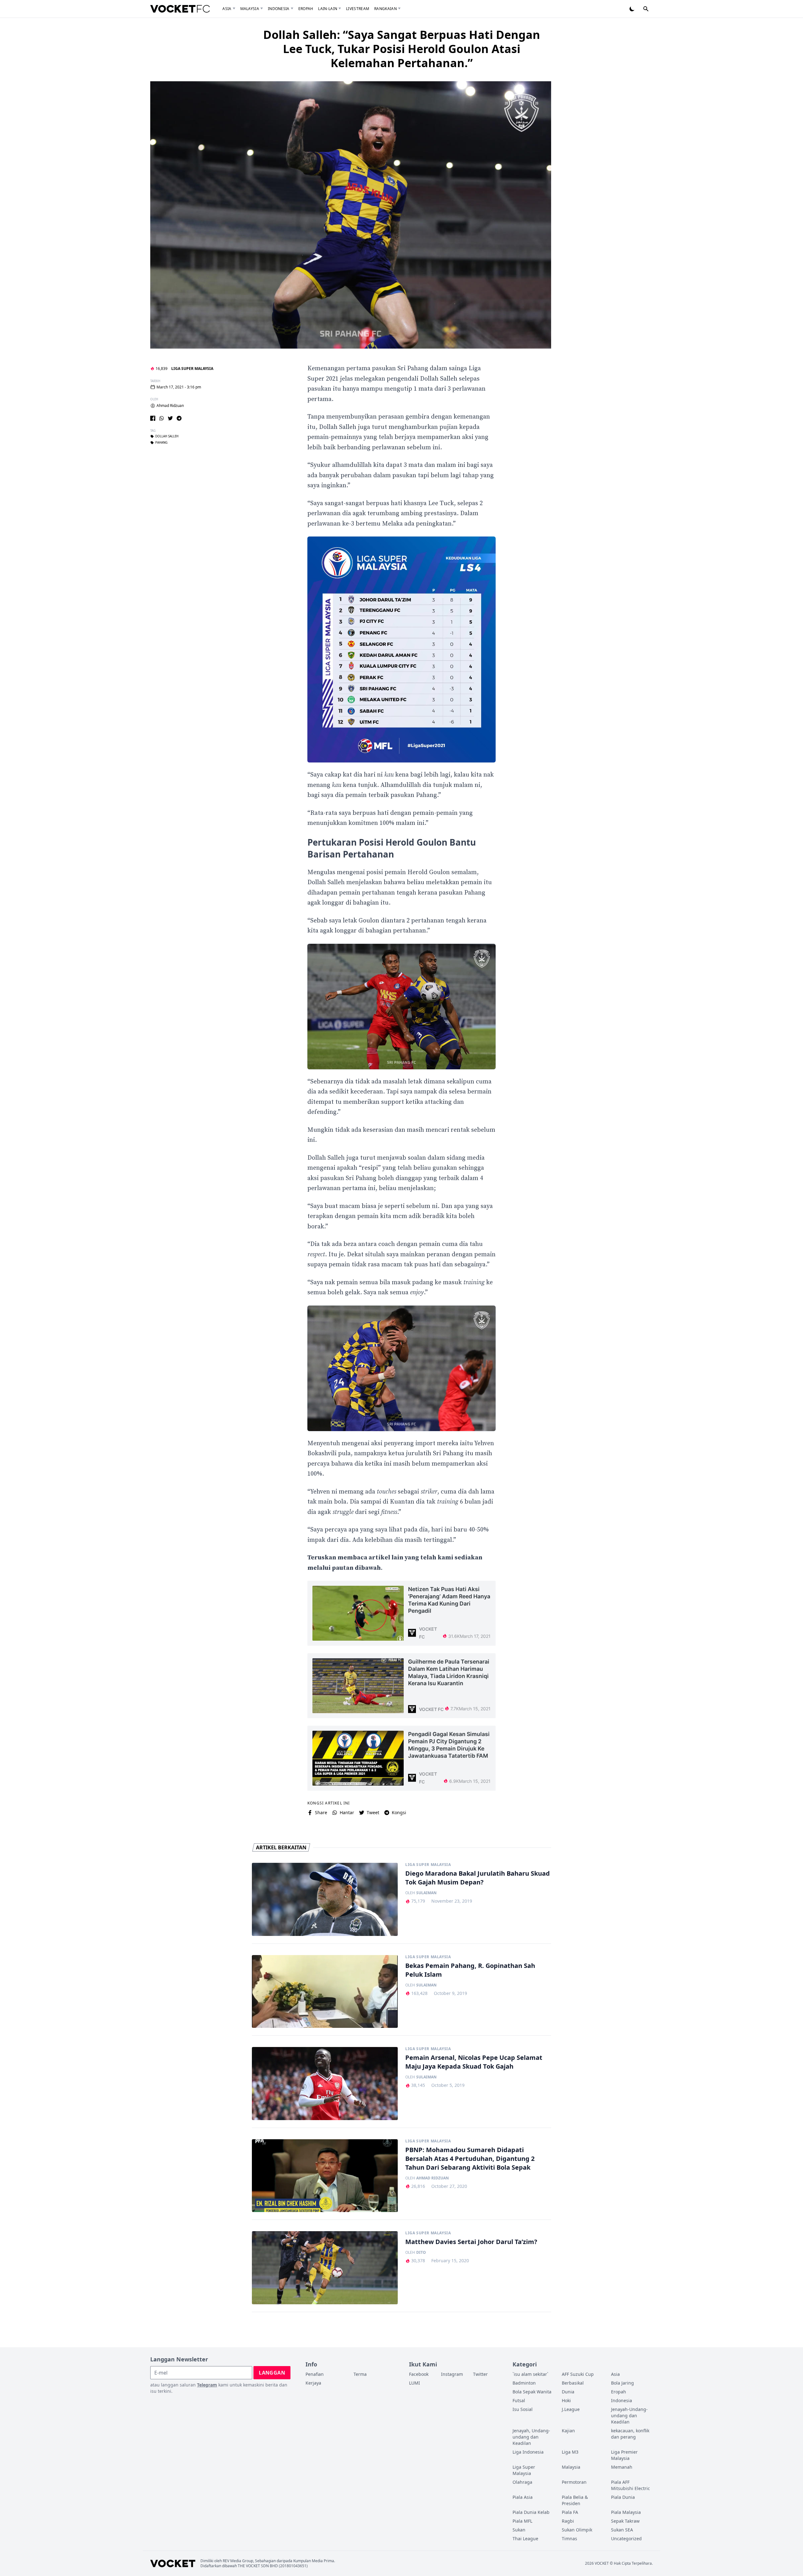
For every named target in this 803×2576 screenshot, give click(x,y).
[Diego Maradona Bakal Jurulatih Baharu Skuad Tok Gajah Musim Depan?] (325, 1899)
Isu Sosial (523, 2409)
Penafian (315, 2374)
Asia (227, 9)
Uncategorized (626, 2539)
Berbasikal (573, 2383)
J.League (571, 2409)
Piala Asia (523, 2497)
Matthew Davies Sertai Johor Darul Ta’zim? (471, 2242)
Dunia (568, 2392)
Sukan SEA (622, 2530)
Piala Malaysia (626, 2512)
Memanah (622, 2467)
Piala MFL (522, 2521)
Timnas (569, 2539)
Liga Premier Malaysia (624, 2455)
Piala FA (570, 2512)
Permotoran (574, 2482)
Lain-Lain (328, 9)
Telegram (207, 2385)
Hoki (566, 2400)
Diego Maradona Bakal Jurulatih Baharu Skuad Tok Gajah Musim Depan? (478, 1878)
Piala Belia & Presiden (575, 2500)
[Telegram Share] (179, 418)
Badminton (524, 2383)
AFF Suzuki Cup (578, 2374)
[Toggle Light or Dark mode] (632, 9)
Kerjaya (313, 2383)
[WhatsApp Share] (162, 418)
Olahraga (522, 2482)
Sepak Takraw (625, 2521)
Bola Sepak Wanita (532, 2392)
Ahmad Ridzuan (170, 406)
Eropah (306, 9)
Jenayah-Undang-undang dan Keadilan (629, 2416)
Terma (360, 2374)
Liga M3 (570, 2452)
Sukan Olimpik (577, 2530)
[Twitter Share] (170, 418)
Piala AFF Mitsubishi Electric (630, 2485)
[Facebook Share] (153, 418)
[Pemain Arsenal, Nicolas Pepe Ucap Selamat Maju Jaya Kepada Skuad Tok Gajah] (325, 2084)
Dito (421, 2253)
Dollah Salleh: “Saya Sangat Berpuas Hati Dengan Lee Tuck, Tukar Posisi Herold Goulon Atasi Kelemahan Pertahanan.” (402, 49)
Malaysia (250, 9)
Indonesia (279, 9)
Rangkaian (386, 9)
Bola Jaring (622, 2383)
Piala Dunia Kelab (531, 2512)
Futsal (519, 2400)
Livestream (358, 9)
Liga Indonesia (528, 2452)
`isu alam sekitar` (530, 2374)
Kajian (568, 2431)
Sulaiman (426, 1893)
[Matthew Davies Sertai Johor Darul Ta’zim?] (325, 2268)
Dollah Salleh (167, 436)
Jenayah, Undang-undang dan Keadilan (531, 2437)
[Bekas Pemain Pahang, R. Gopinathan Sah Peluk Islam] (325, 1992)
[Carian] (646, 9)
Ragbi (568, 2521)
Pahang (161, 443)
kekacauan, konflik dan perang (630, 2434)
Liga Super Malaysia (192, 369)
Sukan (519, 2530)
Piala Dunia (623, 2497)
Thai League (525, 2539)
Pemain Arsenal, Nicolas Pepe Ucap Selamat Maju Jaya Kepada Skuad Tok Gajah (474, 2062)
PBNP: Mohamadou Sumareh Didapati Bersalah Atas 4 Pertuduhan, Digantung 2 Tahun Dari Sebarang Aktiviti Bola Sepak (470, 2159)
